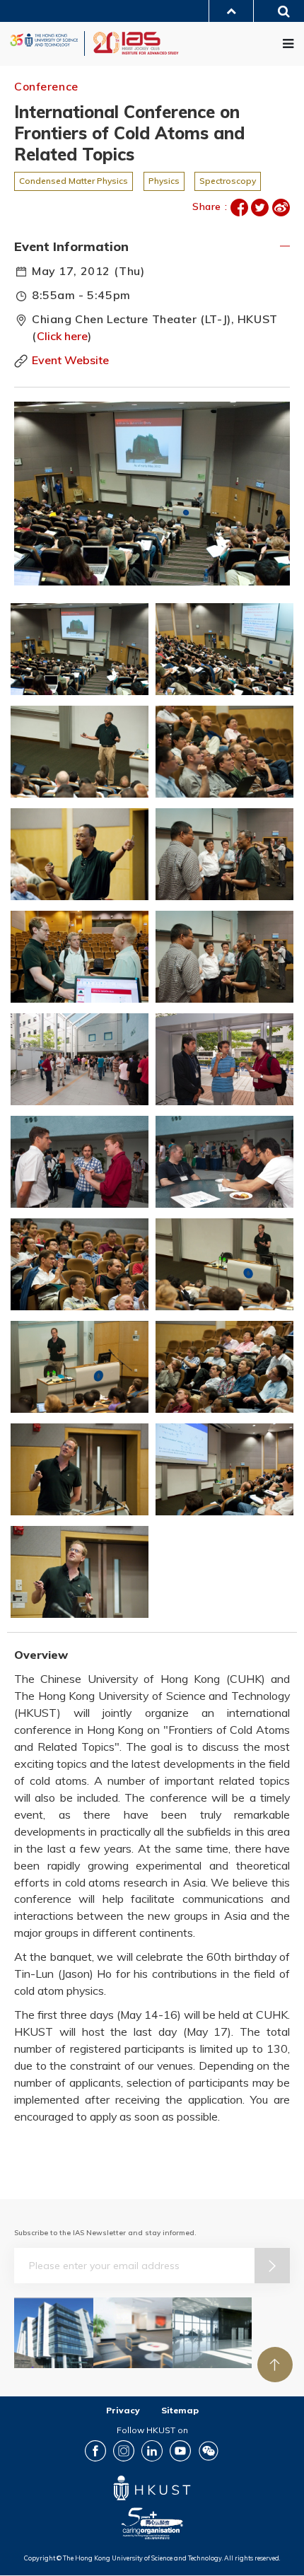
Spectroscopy (228, 181)
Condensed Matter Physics (74, 181)
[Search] (279, 13)
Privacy (123, 2410)
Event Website (70, 360)
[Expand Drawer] (231, 11)
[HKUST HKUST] (44, 40)
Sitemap (180, 2410)
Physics (164, 181)
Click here (62, 336)
